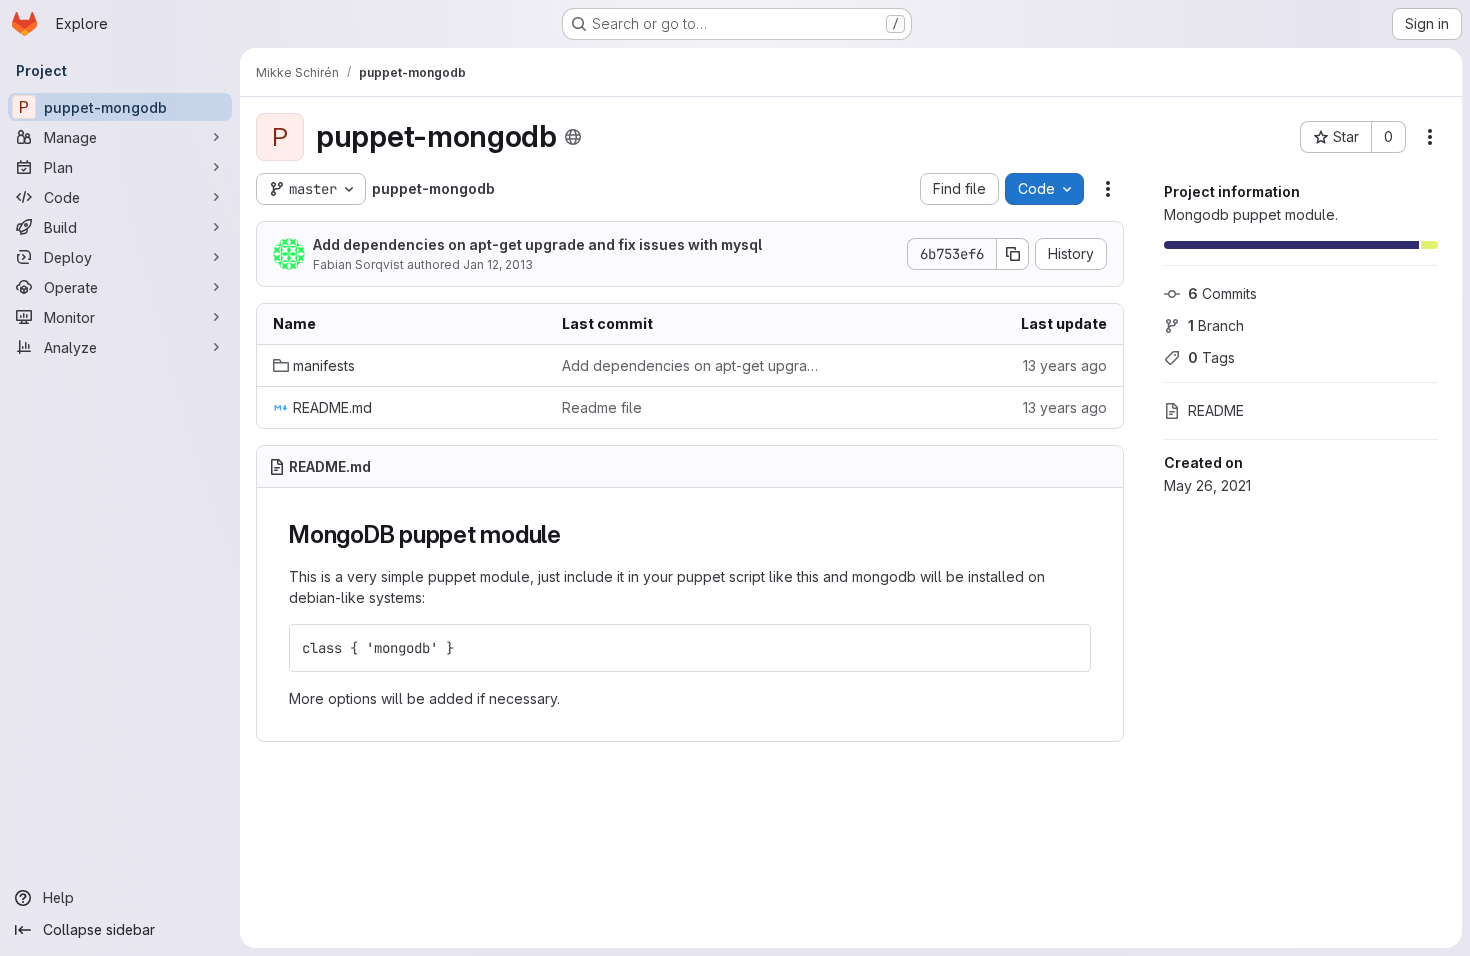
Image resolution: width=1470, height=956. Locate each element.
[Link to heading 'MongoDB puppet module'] (574, 534)
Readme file (602, 407)
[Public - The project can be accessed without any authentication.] (573, 137)
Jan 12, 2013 (498, 264)
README (1216, 410)
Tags (1211, 357)
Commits (1222, 293)
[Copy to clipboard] (1067, 648)
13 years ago (1065, 365)
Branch (1216, 325)
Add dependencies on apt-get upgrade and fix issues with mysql (537, 244)
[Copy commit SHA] (1013, 254)
